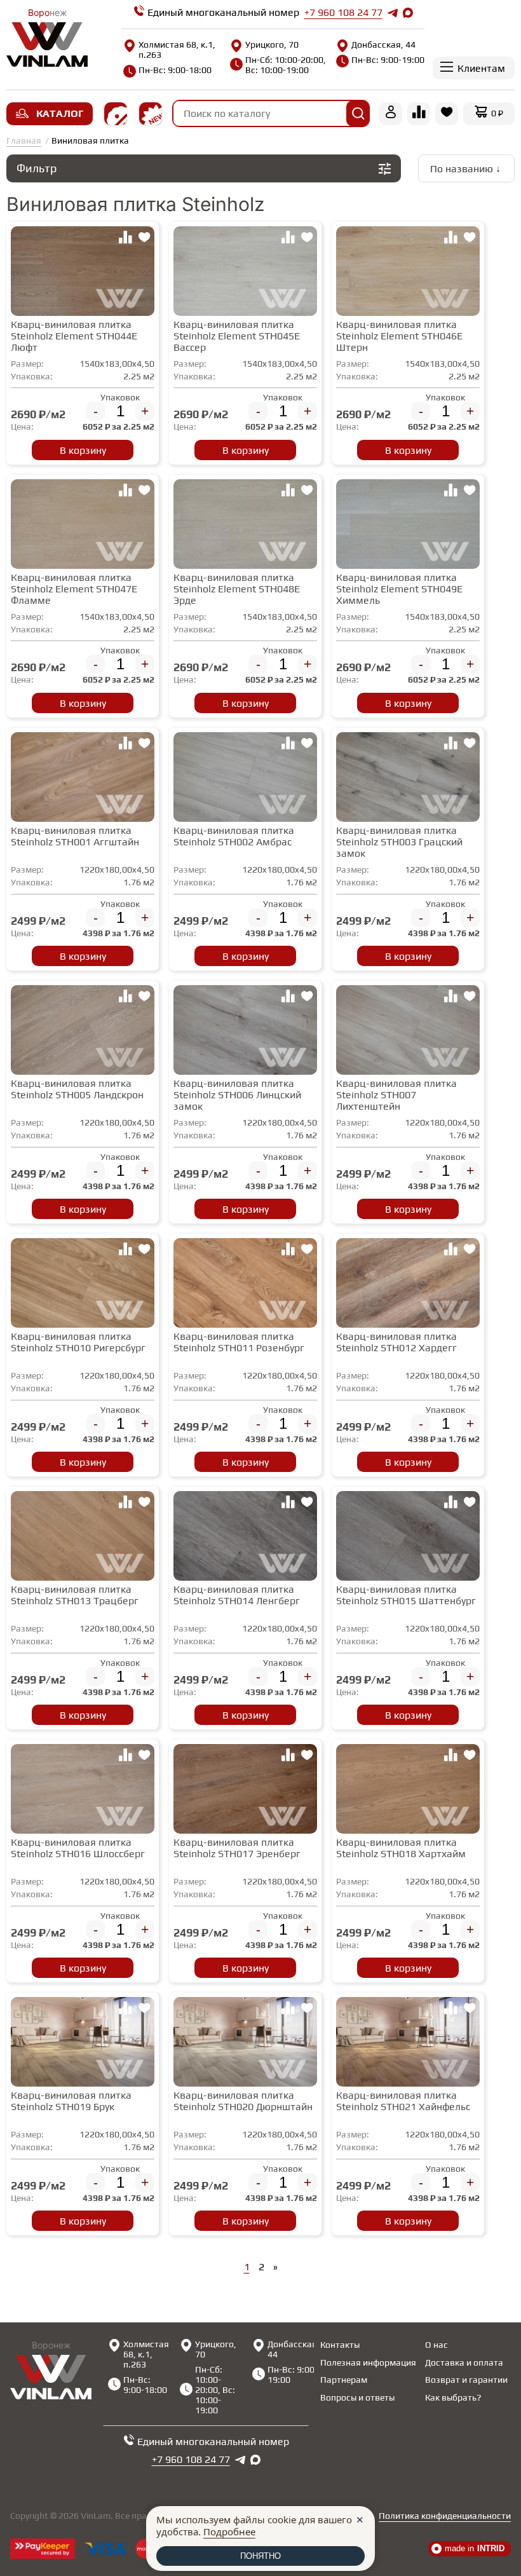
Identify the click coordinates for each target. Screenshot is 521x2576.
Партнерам (344, 2380)
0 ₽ (497, 113)
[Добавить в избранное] (144, 239)
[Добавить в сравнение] (125, 239)
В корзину (83, 450)
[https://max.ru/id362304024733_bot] (255, 2460)
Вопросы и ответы (357, 2397)
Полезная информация (368, 2362)
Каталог (60, 113)
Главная (24, 140)
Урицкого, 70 (272, 44)
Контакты (340, 2345)
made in (475, 2548)
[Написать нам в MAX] (408, 13)
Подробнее (229, 2532)
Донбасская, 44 (383, 44)
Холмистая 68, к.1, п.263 (177, 50)
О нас (436, 2345)
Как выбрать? (453, 2397)
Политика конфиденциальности (445, 2516)
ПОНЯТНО (260, 2556)
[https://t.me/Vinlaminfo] (393, 13)
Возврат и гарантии (466, 2380)
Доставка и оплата (464, 2362)
